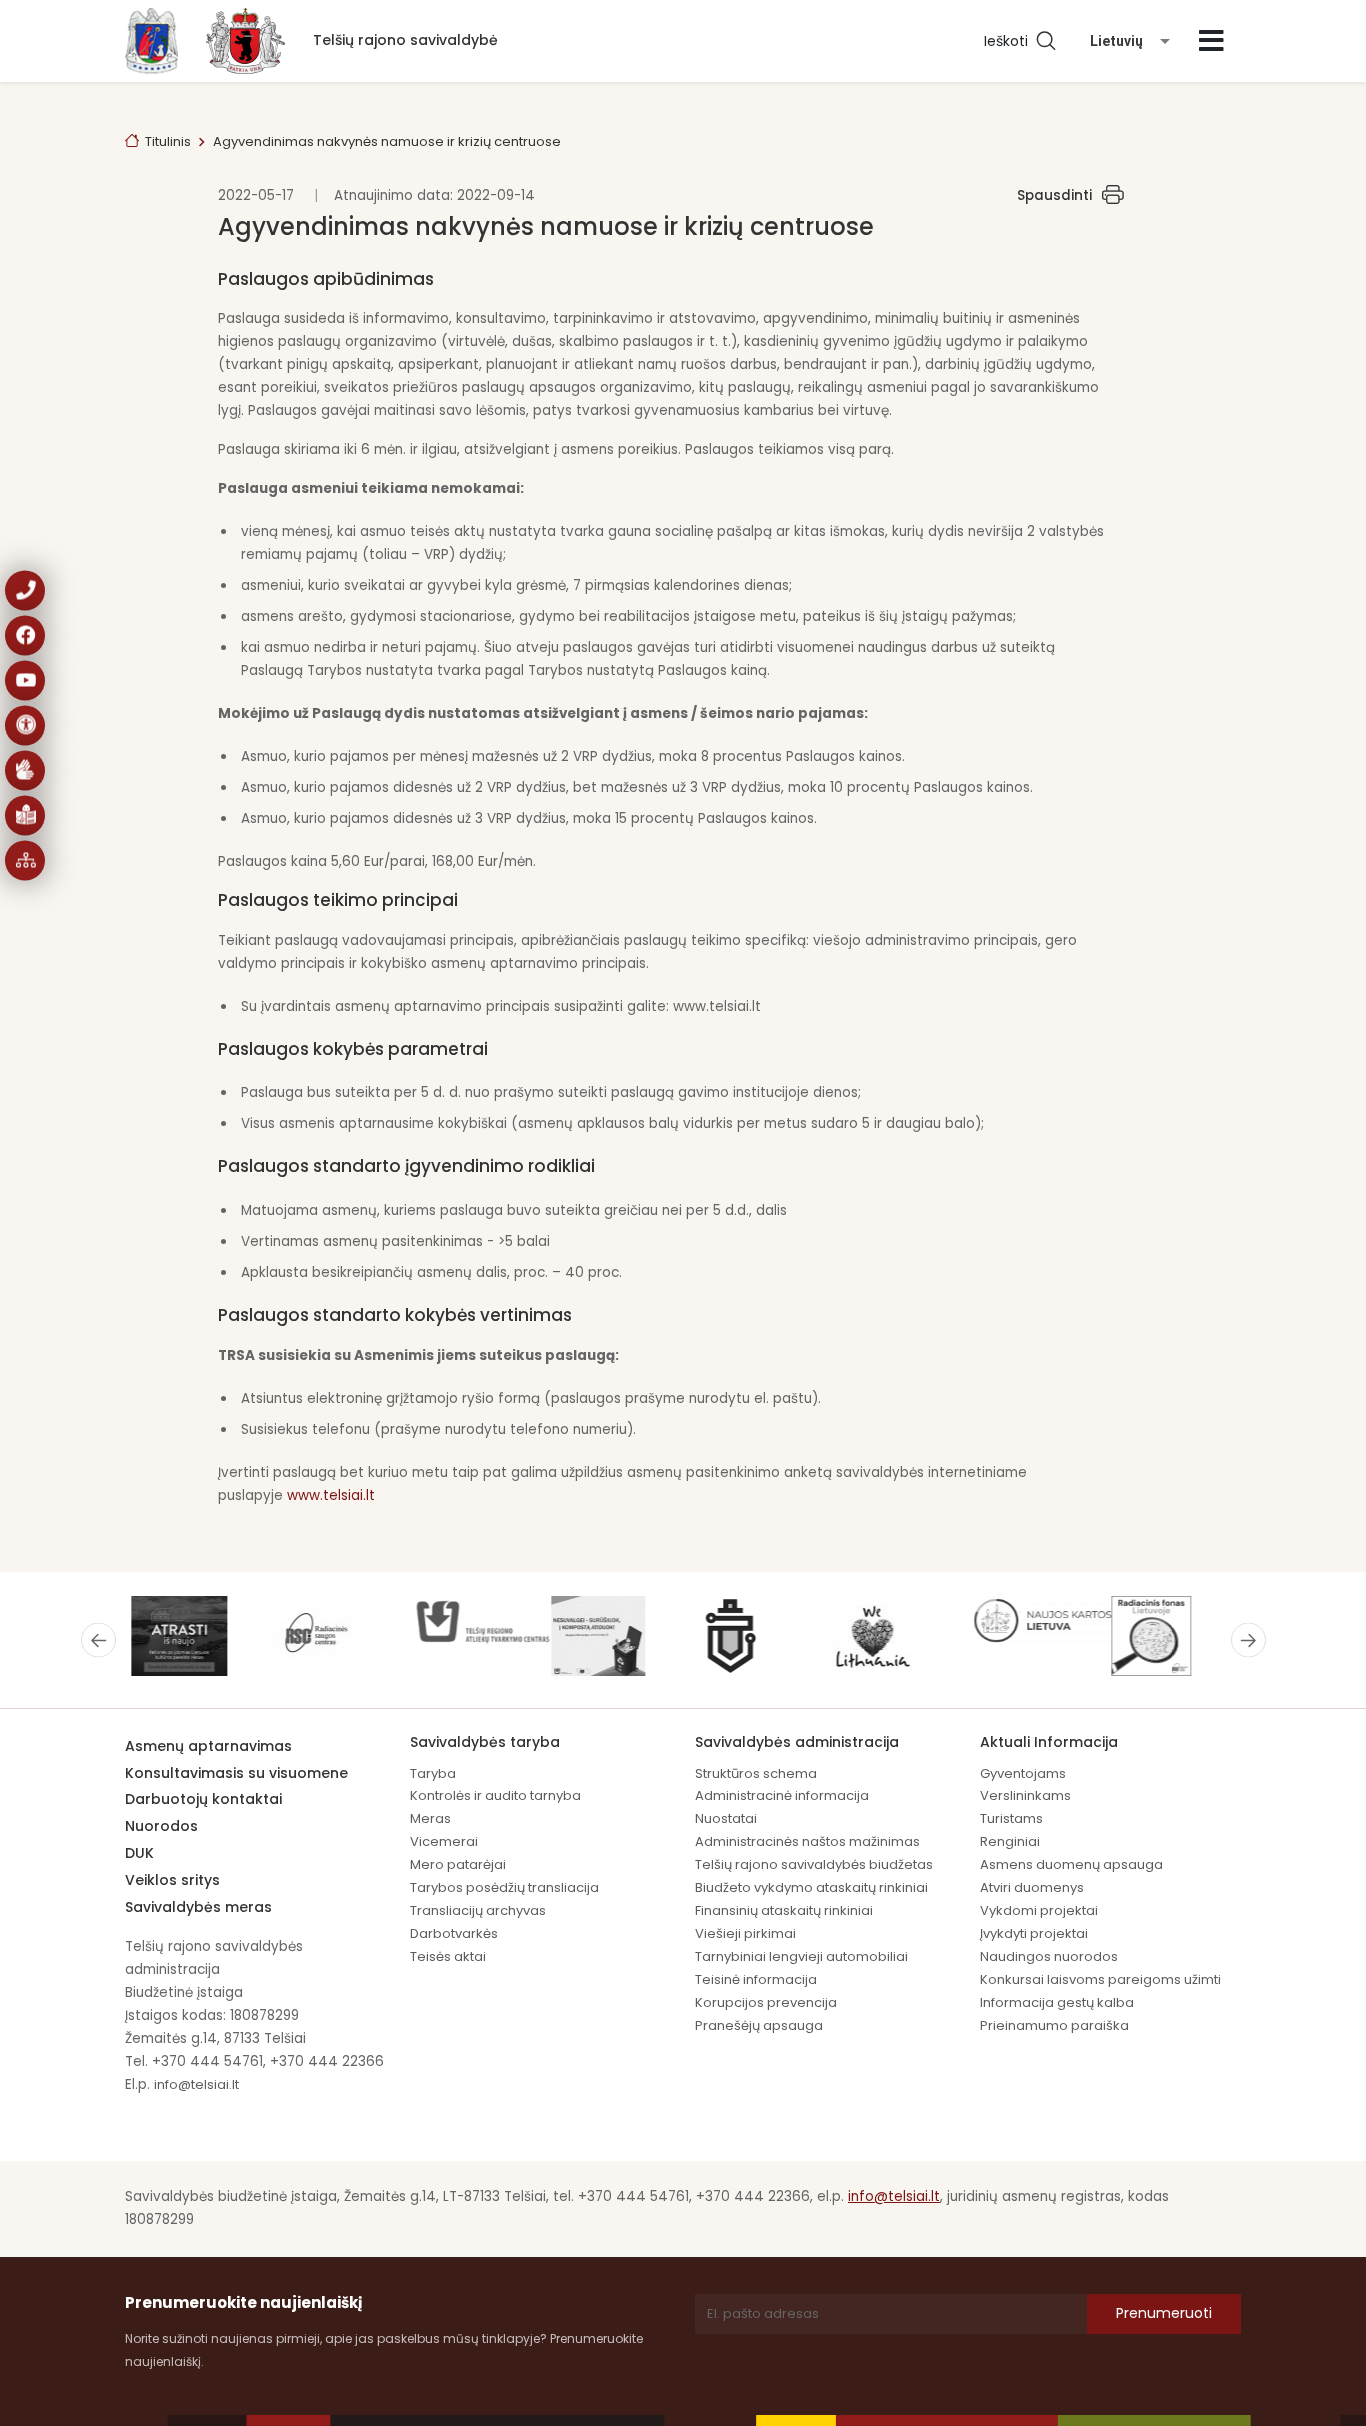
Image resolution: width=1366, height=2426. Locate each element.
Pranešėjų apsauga (759, 2025)
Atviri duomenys (1032, 1887)
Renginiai (1010, 1841)
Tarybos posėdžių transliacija (504, 1887)
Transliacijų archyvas (478, 1910)
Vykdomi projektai (1039, 1910)
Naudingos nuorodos (1049, 1956)
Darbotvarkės (454, 1933)
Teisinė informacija (756, 1979)
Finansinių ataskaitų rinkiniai (784, 1910)
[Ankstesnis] (98, 1639)
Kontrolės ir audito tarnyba (495, 1795)
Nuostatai (726, 1818)
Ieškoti (1010, 41)
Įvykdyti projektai (1034, 1933)
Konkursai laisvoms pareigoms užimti (1100, 1979)
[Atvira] (1211, 41)
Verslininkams (1025, 1795)
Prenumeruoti (1164, 2313)
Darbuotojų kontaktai (203, 1799)
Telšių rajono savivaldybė (405, 40)
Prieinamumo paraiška (1054, 2025)
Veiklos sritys (172, 1880)
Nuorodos (161, 1826)
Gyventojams (1023, 1773)
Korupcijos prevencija (766, 2002)
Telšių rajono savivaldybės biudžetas (814, 1864)
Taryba (433, 1773)
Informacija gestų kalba (1057, 2002)
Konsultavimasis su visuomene (236, 1773)
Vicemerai (444, 1841)
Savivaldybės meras (198, 1907)
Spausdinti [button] (1054, 195)
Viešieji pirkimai (745, 1933)
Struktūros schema (756, 1773)
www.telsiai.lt (331, 1495)
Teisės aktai (448, 1956)
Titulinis (168, 141)
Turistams (1011, 1818)
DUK (139, 1853)
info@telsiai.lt (196, 2084)
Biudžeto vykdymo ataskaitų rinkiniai (811, 1887)
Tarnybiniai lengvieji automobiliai (801, 1956)
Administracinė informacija (782, 1795)
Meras (430, 1818)
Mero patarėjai (458, 1864)
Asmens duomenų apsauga (1071, 1864)
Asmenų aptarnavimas (208, 1746)
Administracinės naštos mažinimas (807, 1841)
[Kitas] (1248, 1639)
